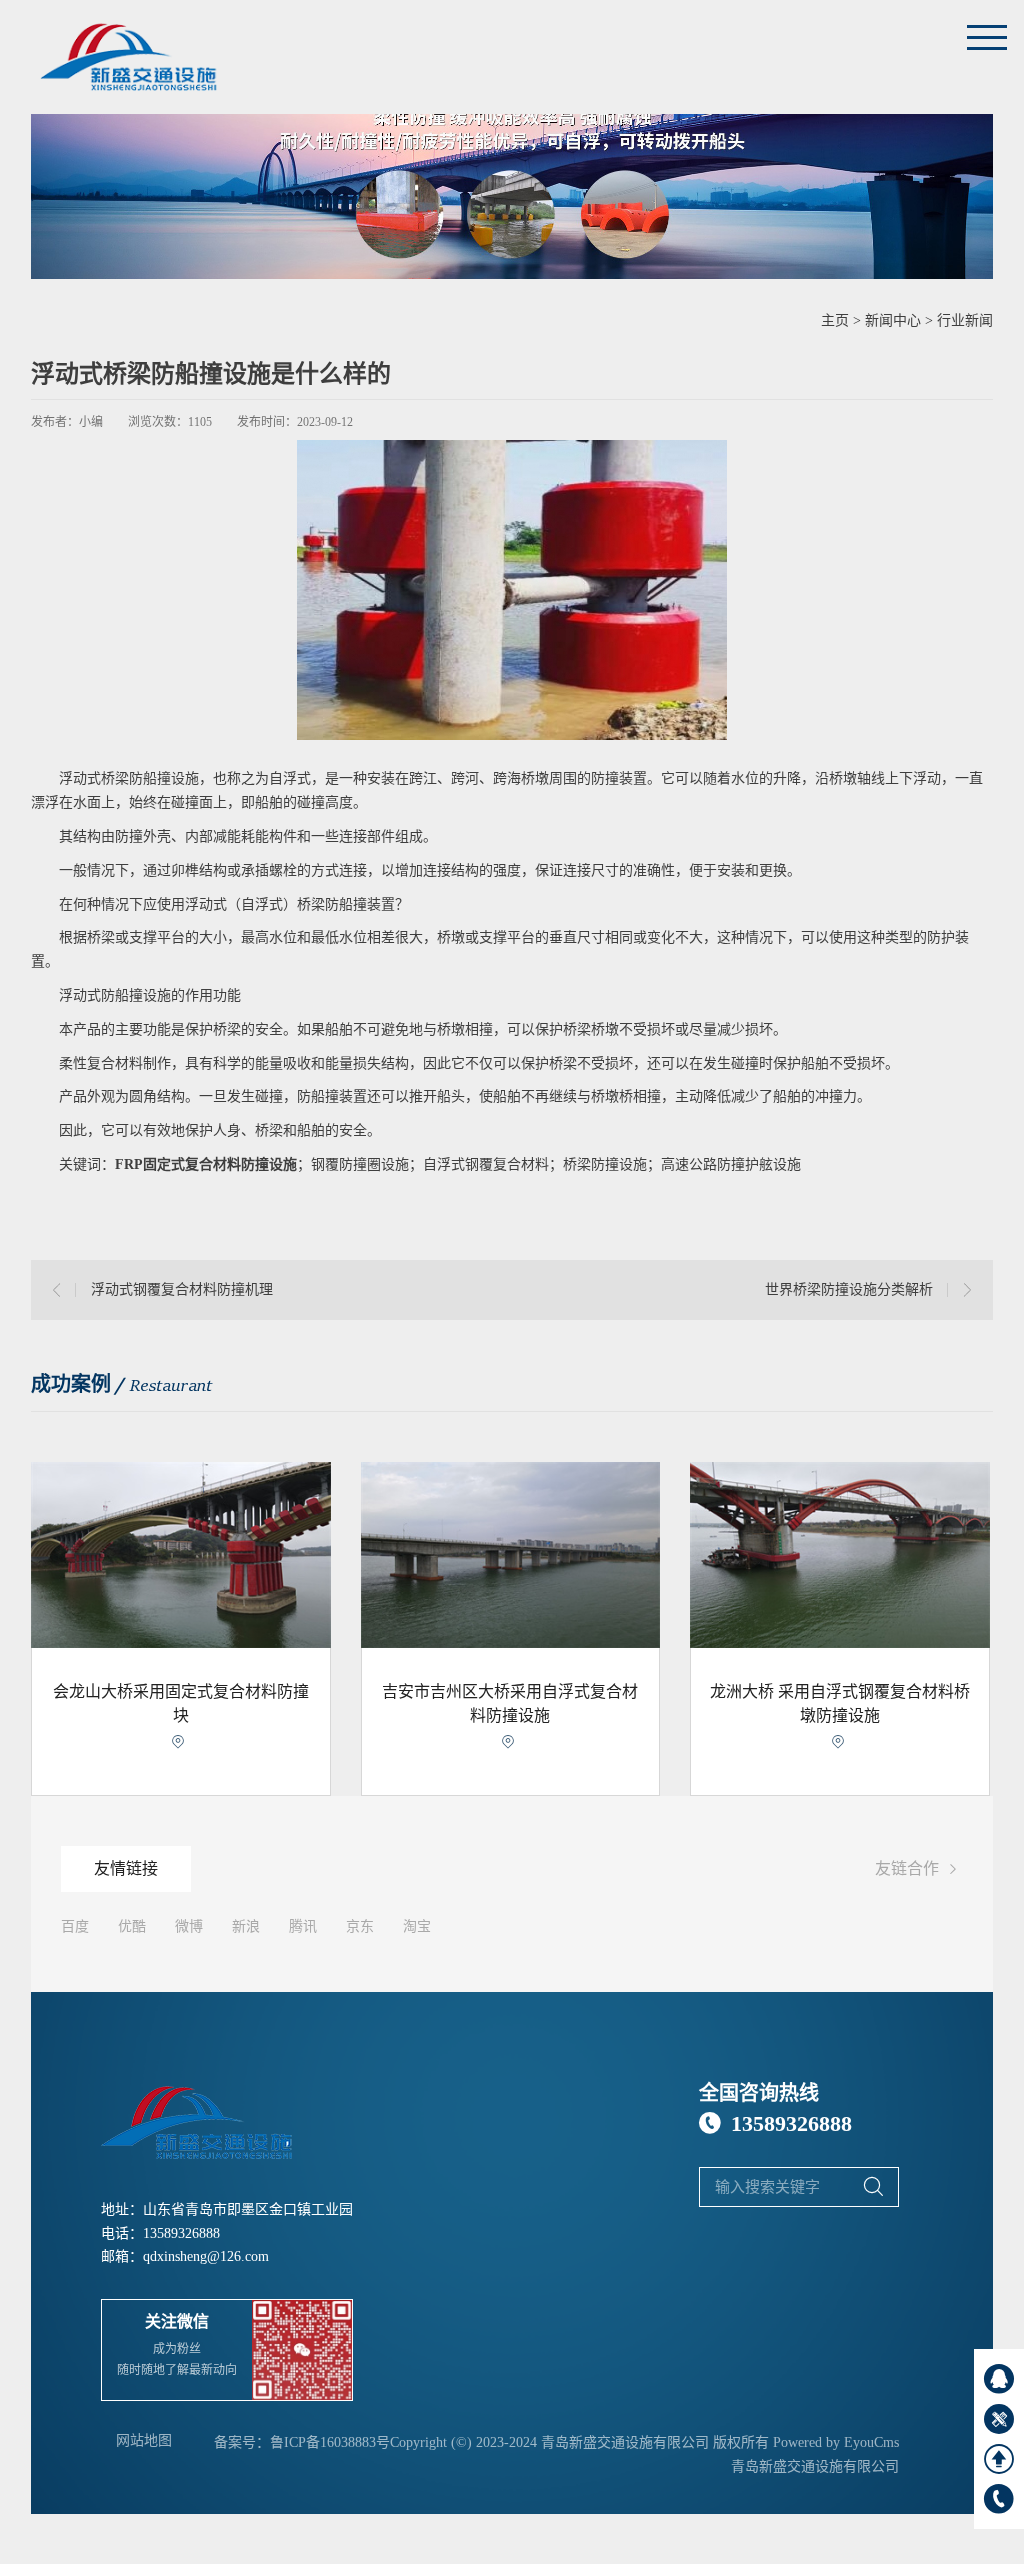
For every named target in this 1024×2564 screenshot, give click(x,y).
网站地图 (144, 2440)
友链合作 (919, 1869)
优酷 (132, 1926)
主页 (835, 320)
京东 (360, 1926)
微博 (189, 1926)
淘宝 (417, 1926)
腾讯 (303, 1926)
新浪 (246, 1926)
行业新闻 (965, 320)
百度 (75, 1926)
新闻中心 (893, 320)
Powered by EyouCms (834, 2442)
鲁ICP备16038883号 (330, 2442)
